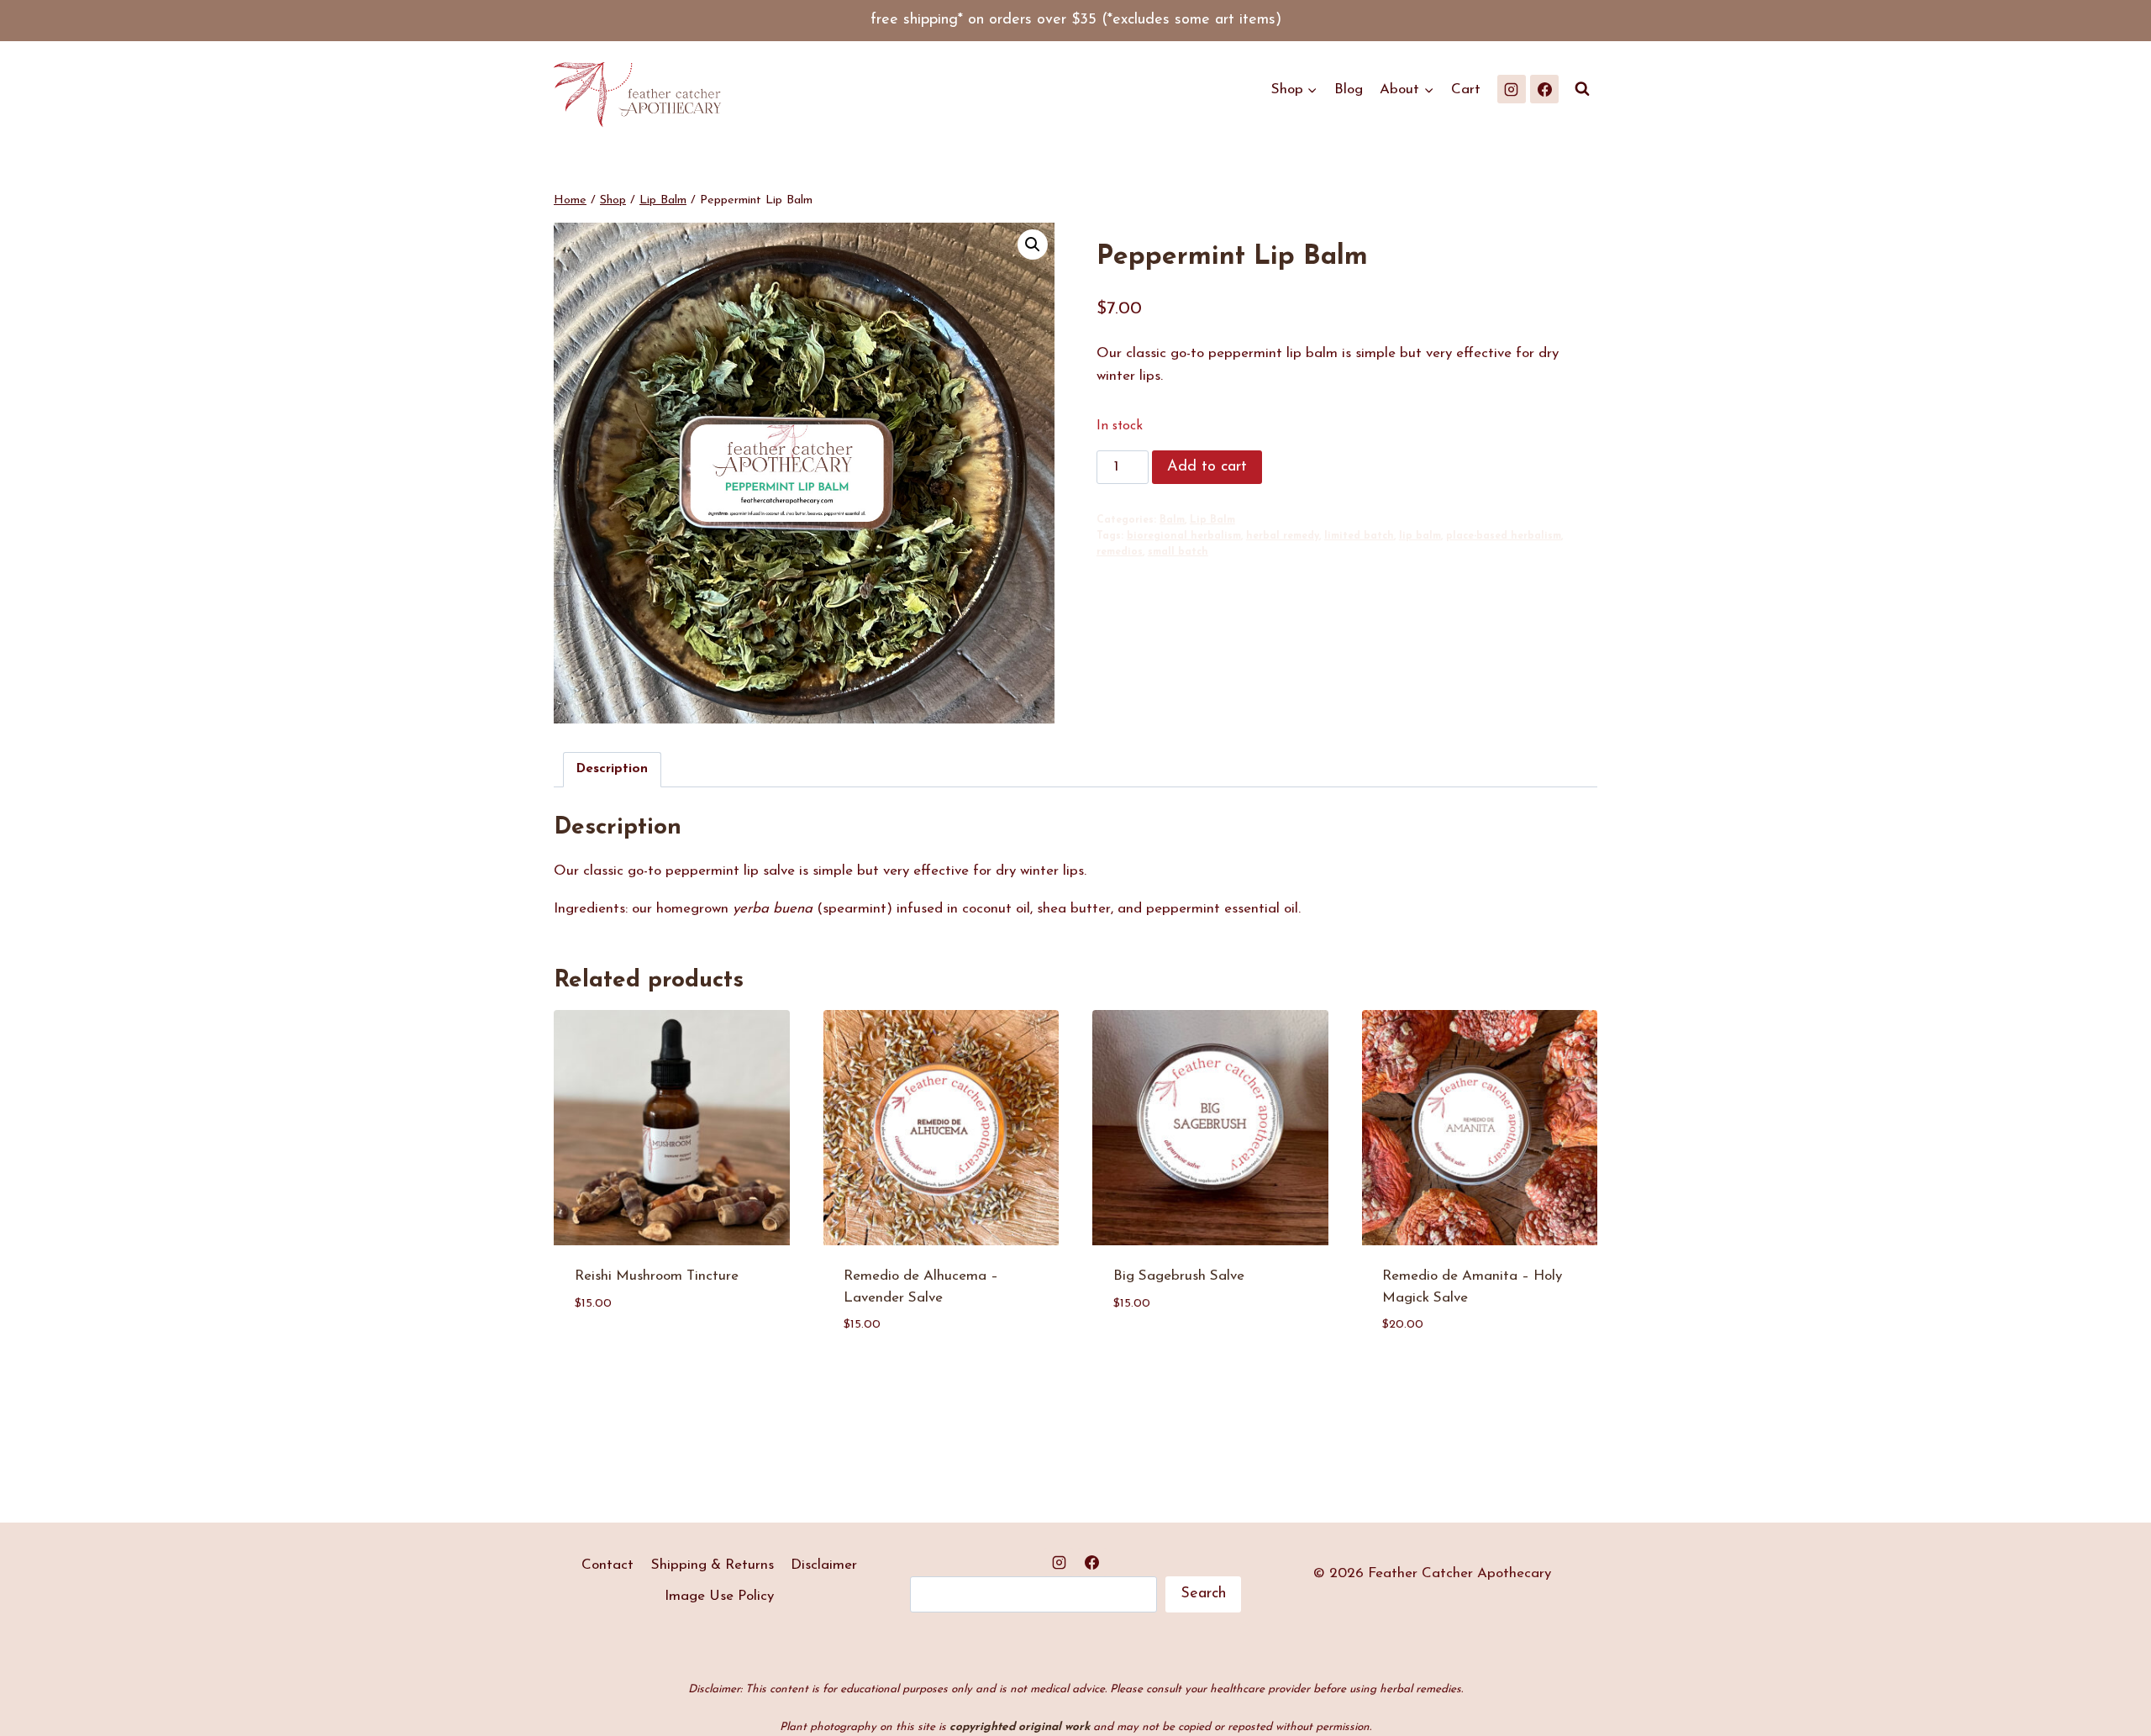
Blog (1349, 89)
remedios (1120, 552)
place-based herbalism (1504, 536)
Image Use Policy (719, 1596)
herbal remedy (1283, 536)
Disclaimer (824, 1565)
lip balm (1420, 536)
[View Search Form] (1582, 89)
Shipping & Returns (713, 1565)
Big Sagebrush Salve (1179, 1276)
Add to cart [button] (618, 1353)
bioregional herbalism (1184, 536)
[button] (1033, 245)
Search (1203, 1594)
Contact (607, 1565)
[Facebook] (1544, 89)
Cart (1466, 89)
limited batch (1359, 536)
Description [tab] (612, 769)
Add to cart (1207, 467)
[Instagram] (1512, 89)
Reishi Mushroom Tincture (657, 1276)
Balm (1172, 520)
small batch (1178, 552)
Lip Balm (1212, 520)
